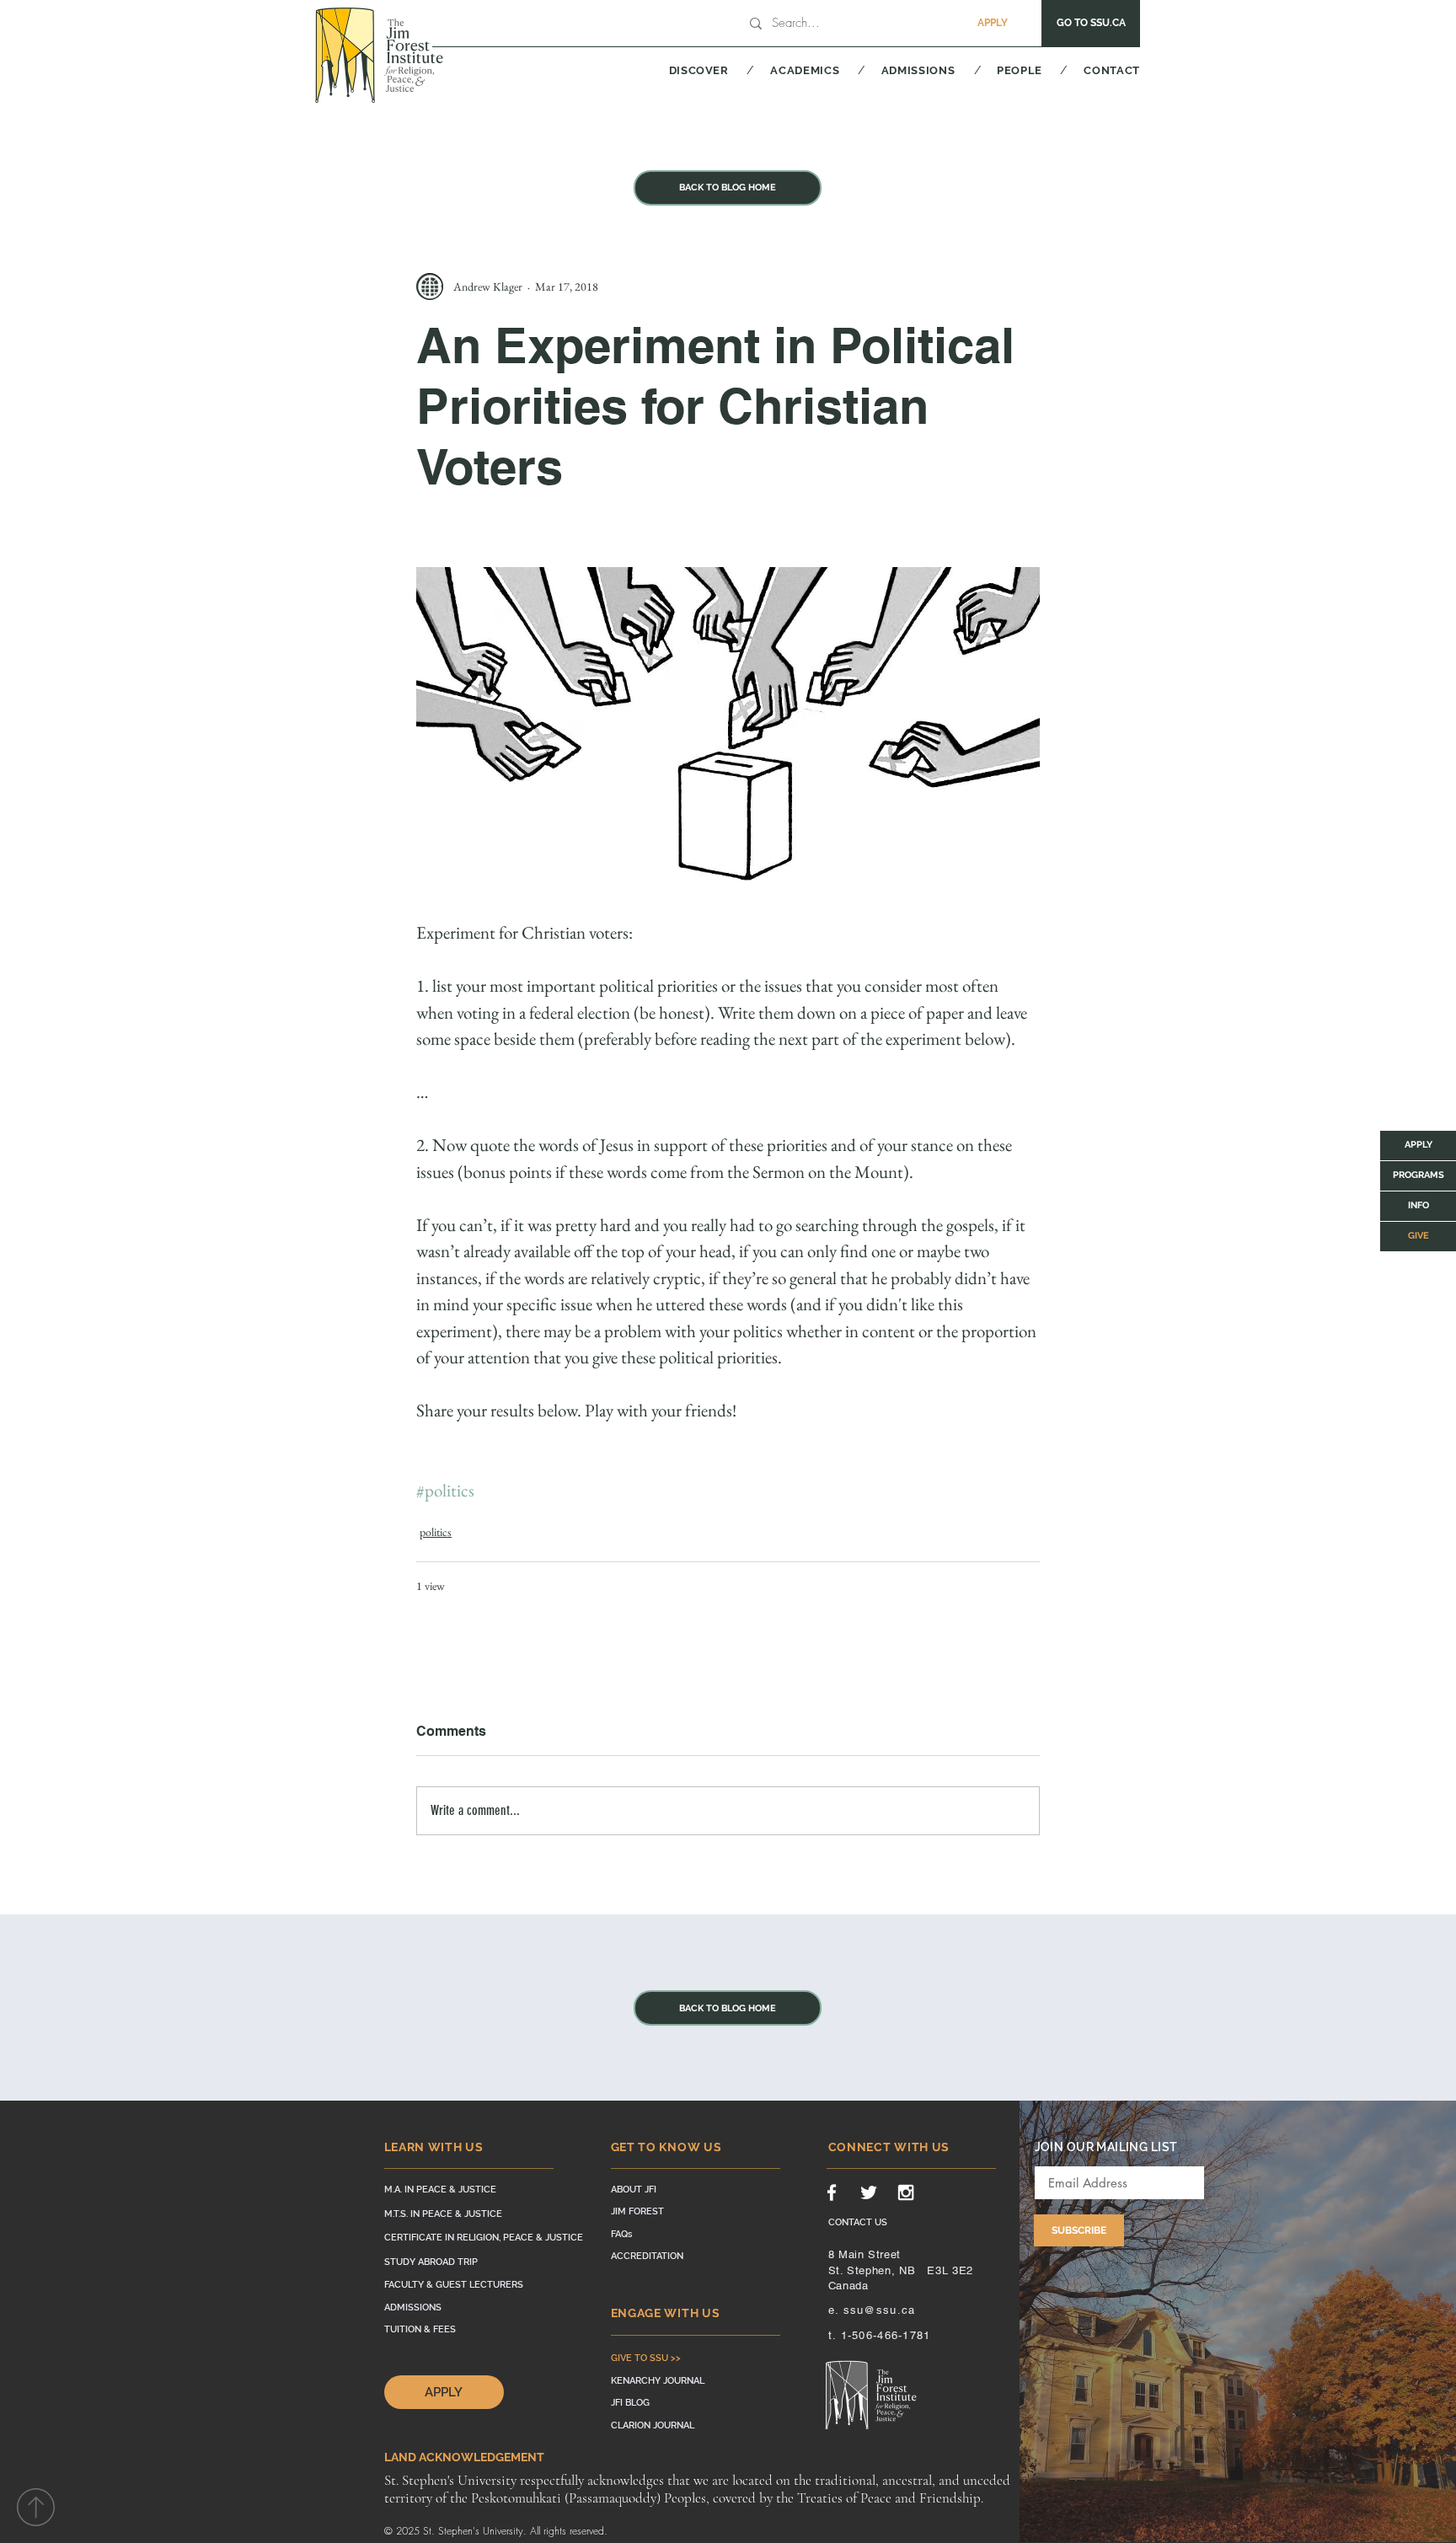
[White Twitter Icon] (869, 2192)
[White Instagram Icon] (906, 2192)
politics (436, 1532)
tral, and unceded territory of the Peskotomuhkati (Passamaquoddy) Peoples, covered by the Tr (697, 2489)
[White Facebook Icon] (832, 2192)
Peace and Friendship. (920, 2498)
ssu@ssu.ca (880, 2310)
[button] (678, 70)
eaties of (834, 2498)
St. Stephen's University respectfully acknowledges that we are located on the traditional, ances (648, 2480)
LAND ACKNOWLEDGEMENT (464, 2457)
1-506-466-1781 (886, 2335)
